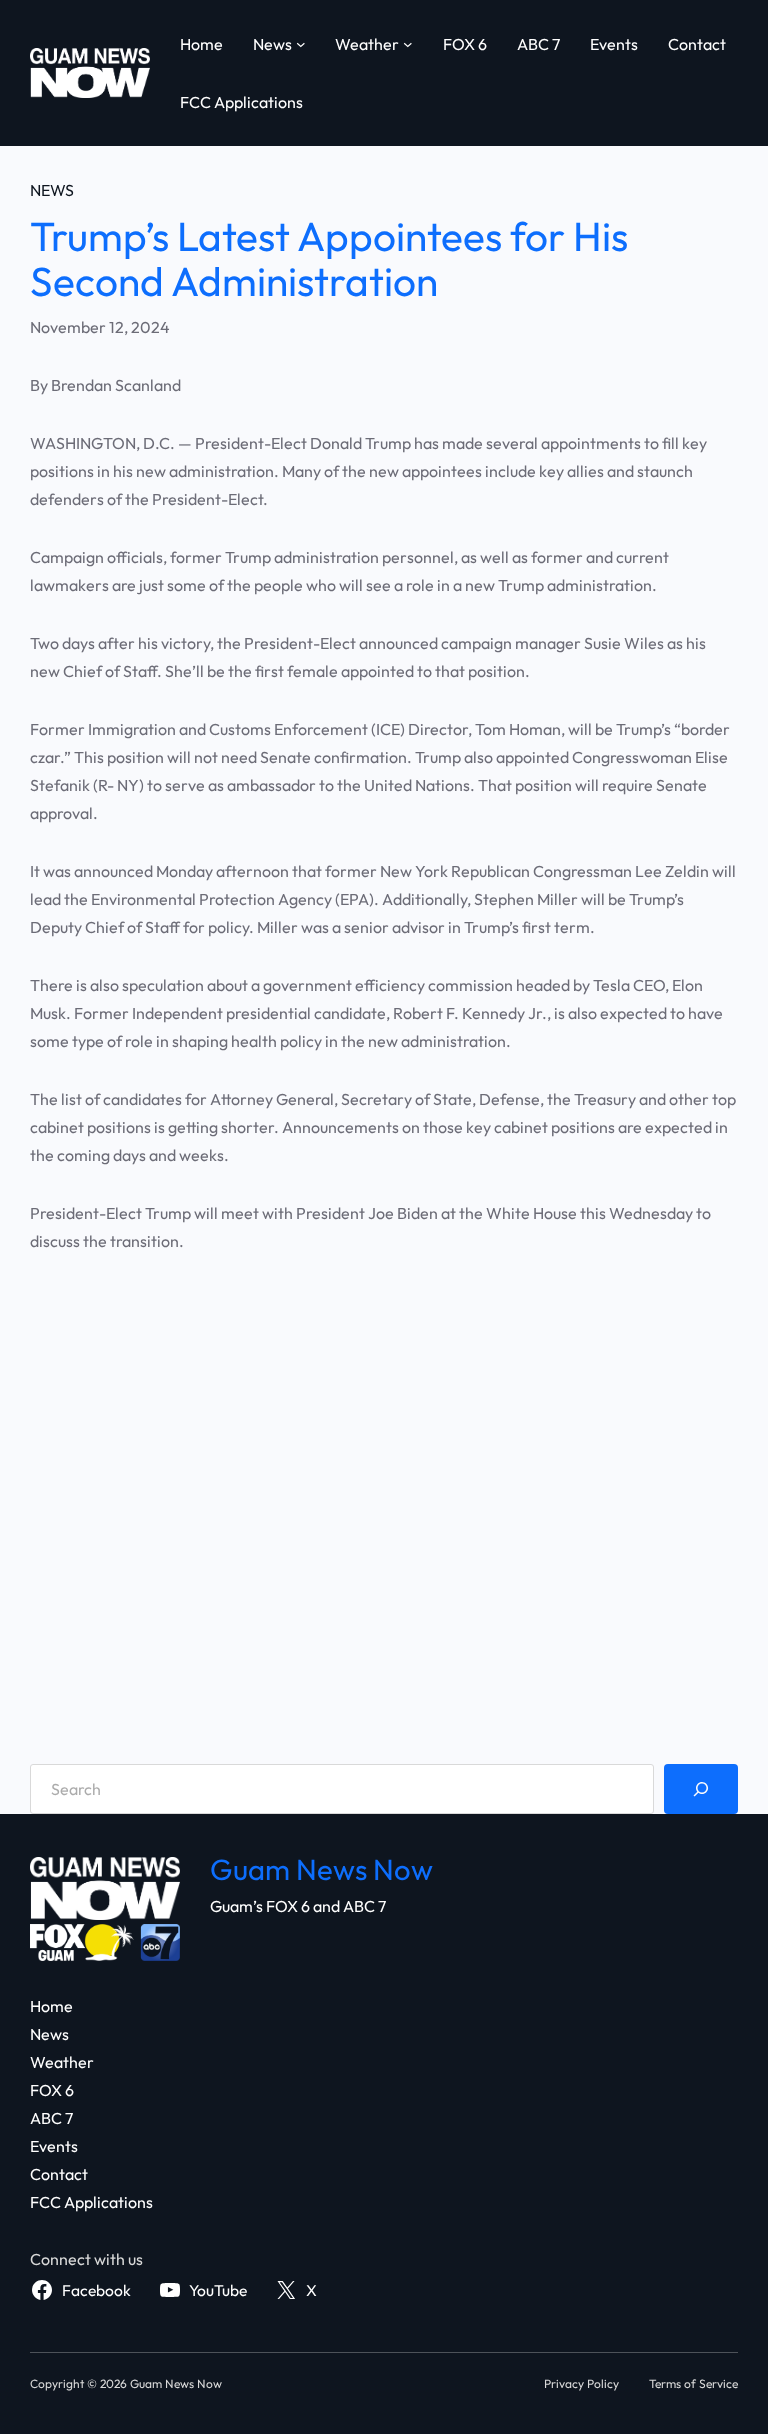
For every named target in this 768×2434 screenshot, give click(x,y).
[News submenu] (301, 44)
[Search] (701, 1789)
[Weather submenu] (408, 44)
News (52, 190)
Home (201, 44)
